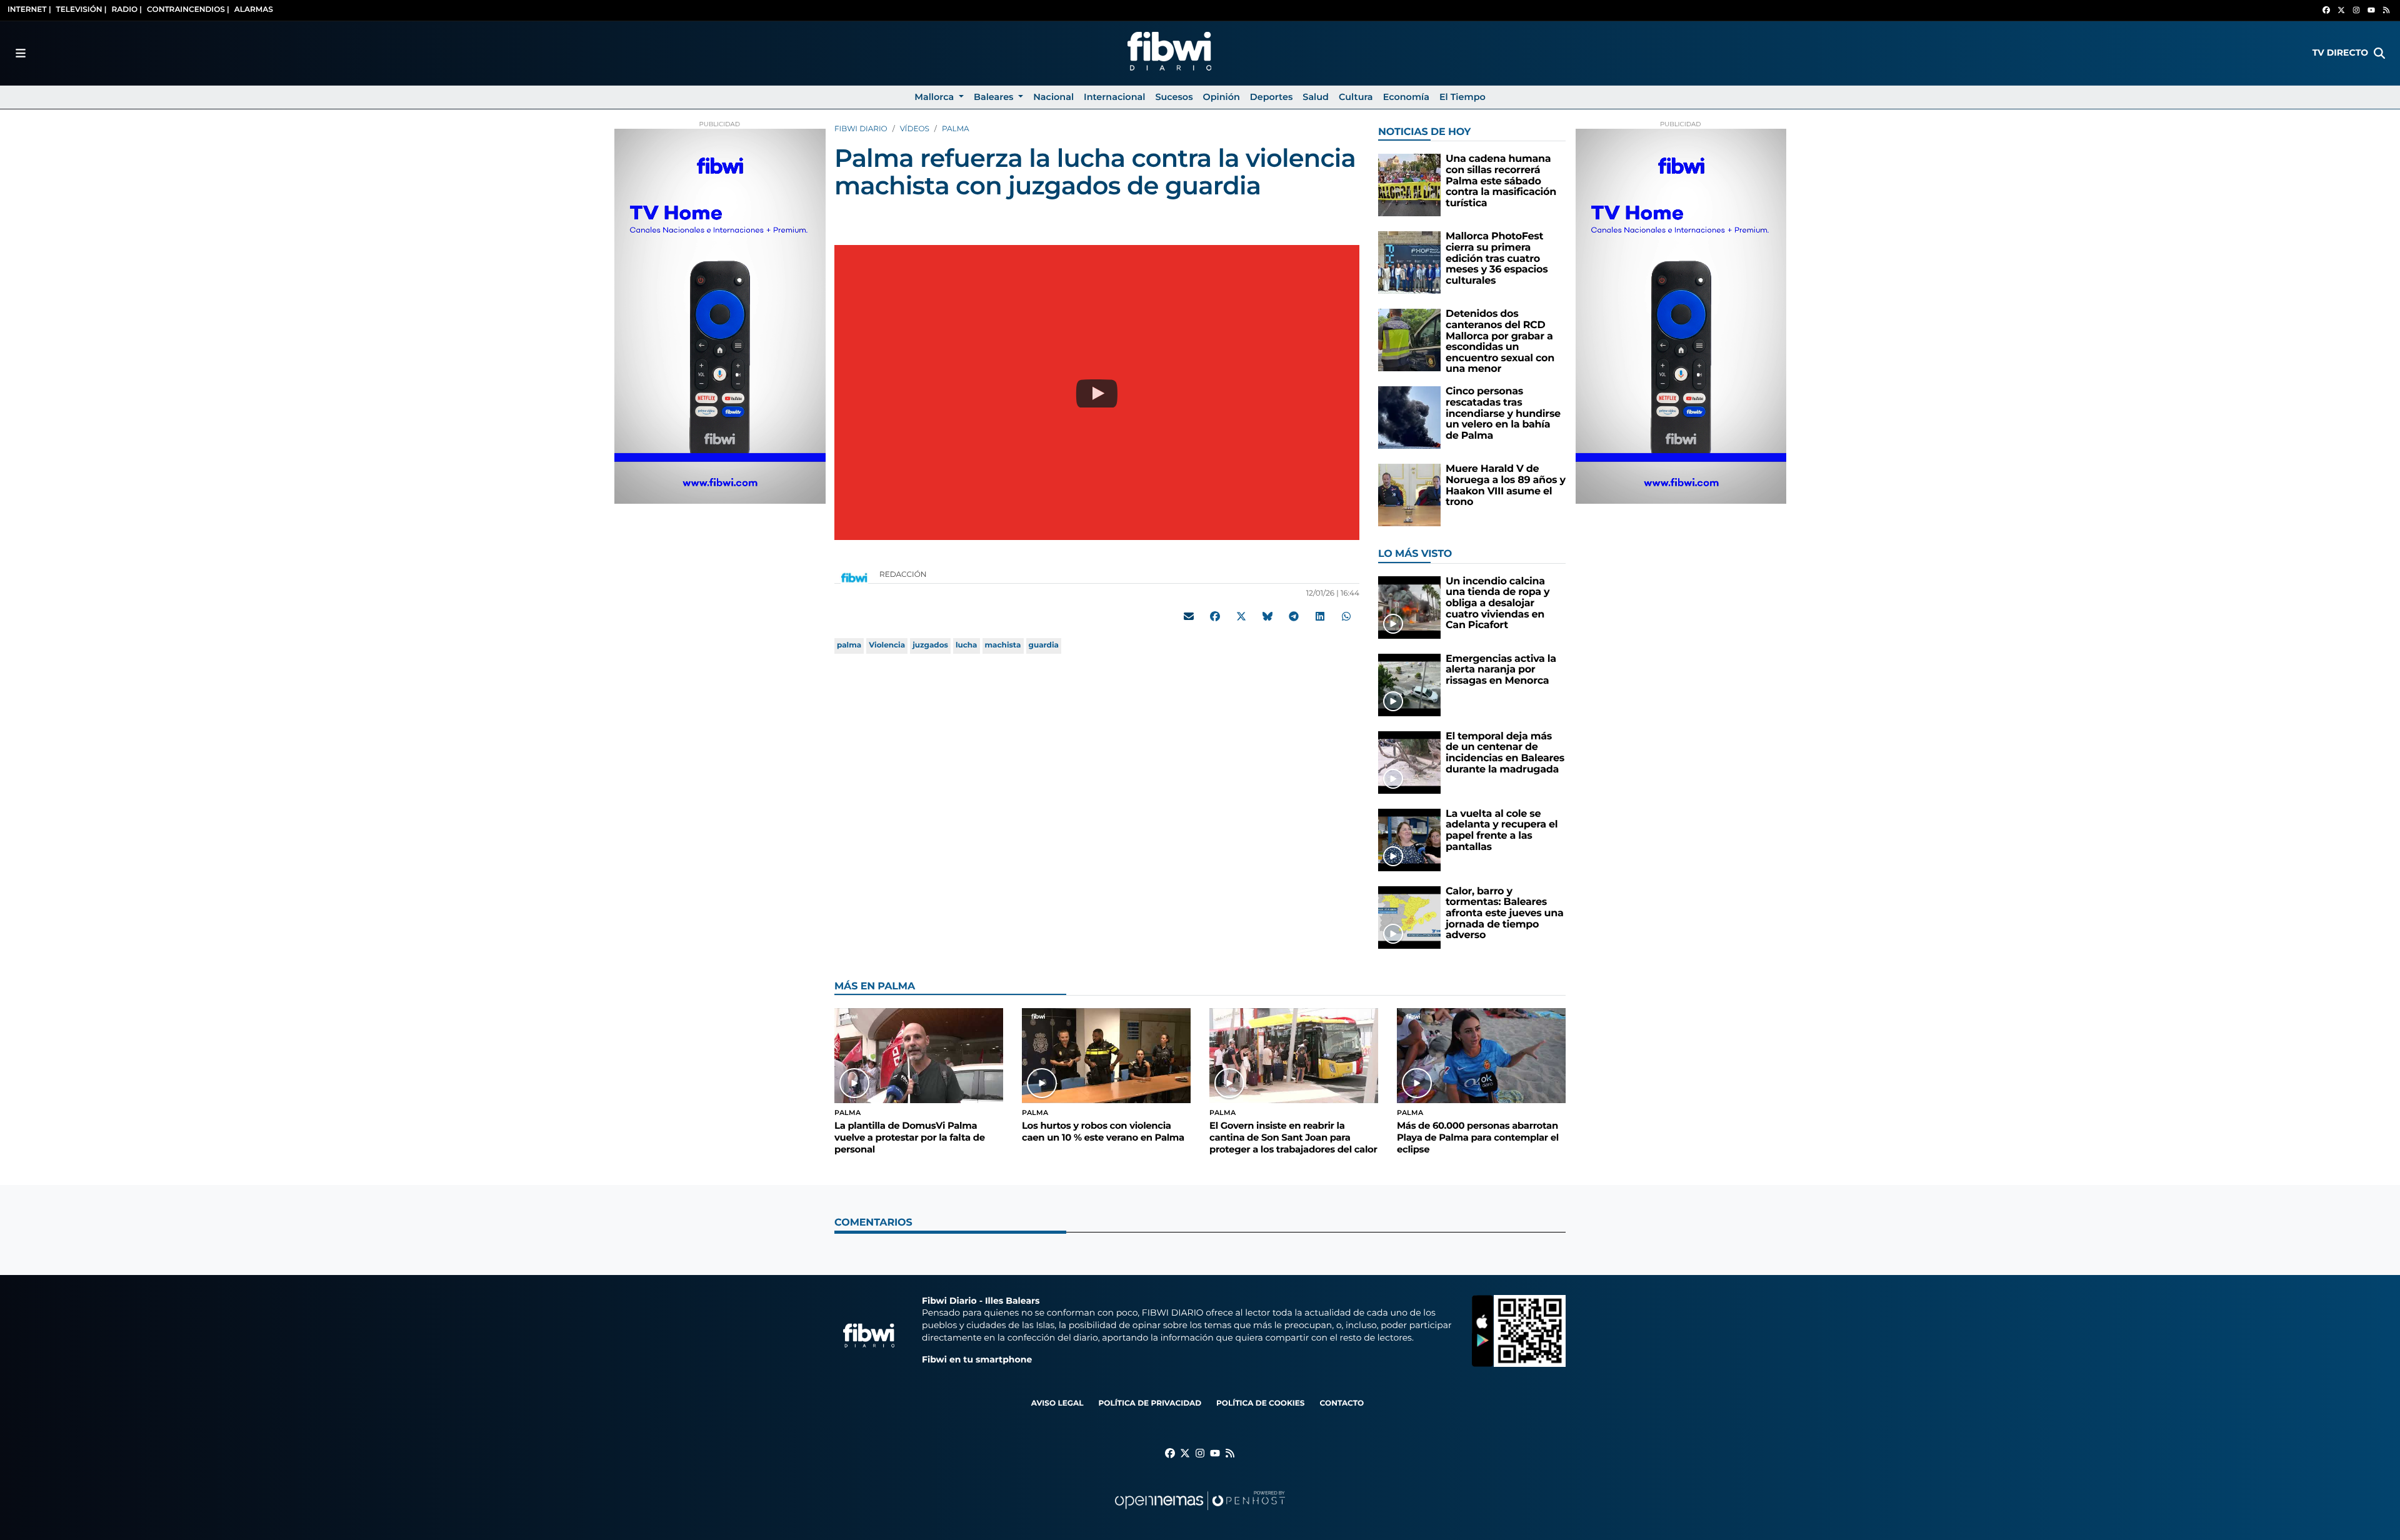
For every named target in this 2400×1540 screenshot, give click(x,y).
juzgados (930, 645)
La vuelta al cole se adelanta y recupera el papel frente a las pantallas (1502, 831)
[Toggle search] (2379, 53)
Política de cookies (1260, 1403)
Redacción (904, 575)
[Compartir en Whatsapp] (1346, 616)
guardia (1044, 645)
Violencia (887, 645)
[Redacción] (854, 577)
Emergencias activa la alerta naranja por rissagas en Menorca (1501, 670)
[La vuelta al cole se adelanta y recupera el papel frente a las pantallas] (1409, 840)
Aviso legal (1057, 1403)
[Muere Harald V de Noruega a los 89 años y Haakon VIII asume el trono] (1409, 495)
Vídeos (915, 129)
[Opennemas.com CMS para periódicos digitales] (1200, 1513)
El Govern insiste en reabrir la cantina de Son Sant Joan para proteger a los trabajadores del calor (1293, 1137)
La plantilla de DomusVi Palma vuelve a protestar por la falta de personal (910, 1137)
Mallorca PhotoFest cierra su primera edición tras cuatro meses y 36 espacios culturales (1497, 258)
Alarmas (254, 10)
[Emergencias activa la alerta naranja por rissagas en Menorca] (1409, 685)
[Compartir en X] (1241, 616)
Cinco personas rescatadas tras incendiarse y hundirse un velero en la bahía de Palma (1503, 413)
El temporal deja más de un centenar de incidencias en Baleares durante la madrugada (1505, 753)
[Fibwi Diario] (1169, 53)
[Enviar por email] (1189, 616)
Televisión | (82, 10)
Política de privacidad (1150, 1403)
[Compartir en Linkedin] (1320, 616)
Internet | (29, 10)
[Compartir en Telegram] (1294, 616)
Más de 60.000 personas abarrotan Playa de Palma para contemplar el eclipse (1478, 1137)
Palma (956, 129)
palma (849, 645)
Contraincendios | (188, 10)
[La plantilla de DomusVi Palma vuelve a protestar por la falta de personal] (919, 1055)
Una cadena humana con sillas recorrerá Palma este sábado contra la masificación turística (1501, 181)
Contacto (1342, 1403)
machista (1003, 645)
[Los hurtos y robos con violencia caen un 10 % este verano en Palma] (1106, 1055)
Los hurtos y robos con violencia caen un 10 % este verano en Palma (1103, 1132)
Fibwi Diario (861, 129)
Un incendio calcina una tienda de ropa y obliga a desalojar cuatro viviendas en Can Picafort (1497, 603)
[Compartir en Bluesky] (1267, 616)
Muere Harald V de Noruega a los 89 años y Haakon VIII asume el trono (1506, 486)
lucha (967, 645)
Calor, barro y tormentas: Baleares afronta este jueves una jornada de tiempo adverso (1505, 913)
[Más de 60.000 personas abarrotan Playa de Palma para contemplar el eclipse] (1481, 1055)
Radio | (127, 10)
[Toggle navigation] (21, 53)
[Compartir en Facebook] (1215, 616)
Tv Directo (2340, 52)
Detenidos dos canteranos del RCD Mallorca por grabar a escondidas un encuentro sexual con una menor (1500, 342)
